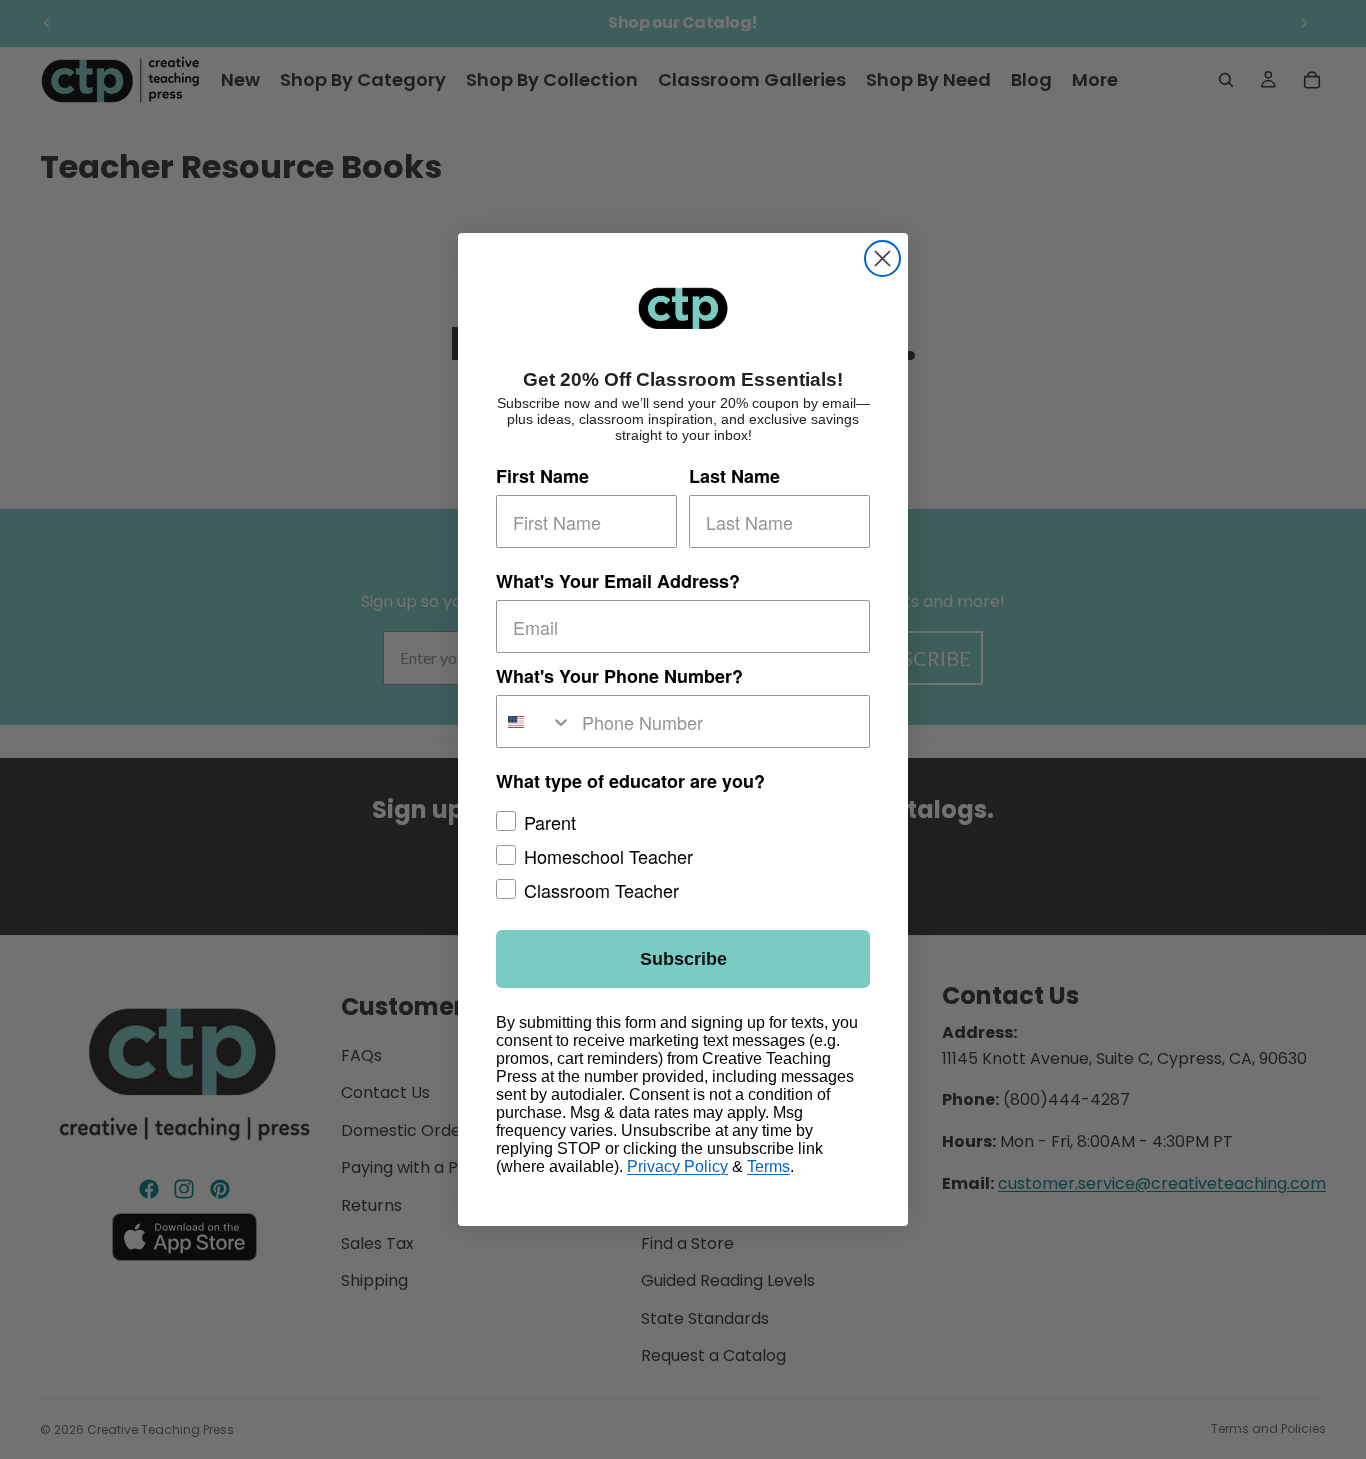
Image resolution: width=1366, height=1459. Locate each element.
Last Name (734, 476)
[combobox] (534, 721)
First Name (542, 476)
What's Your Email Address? (618, 581)
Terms (768, 1166)
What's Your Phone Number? (619, 676)
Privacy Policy (677, 1166)
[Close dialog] (882, 258)
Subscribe (683, 959)
